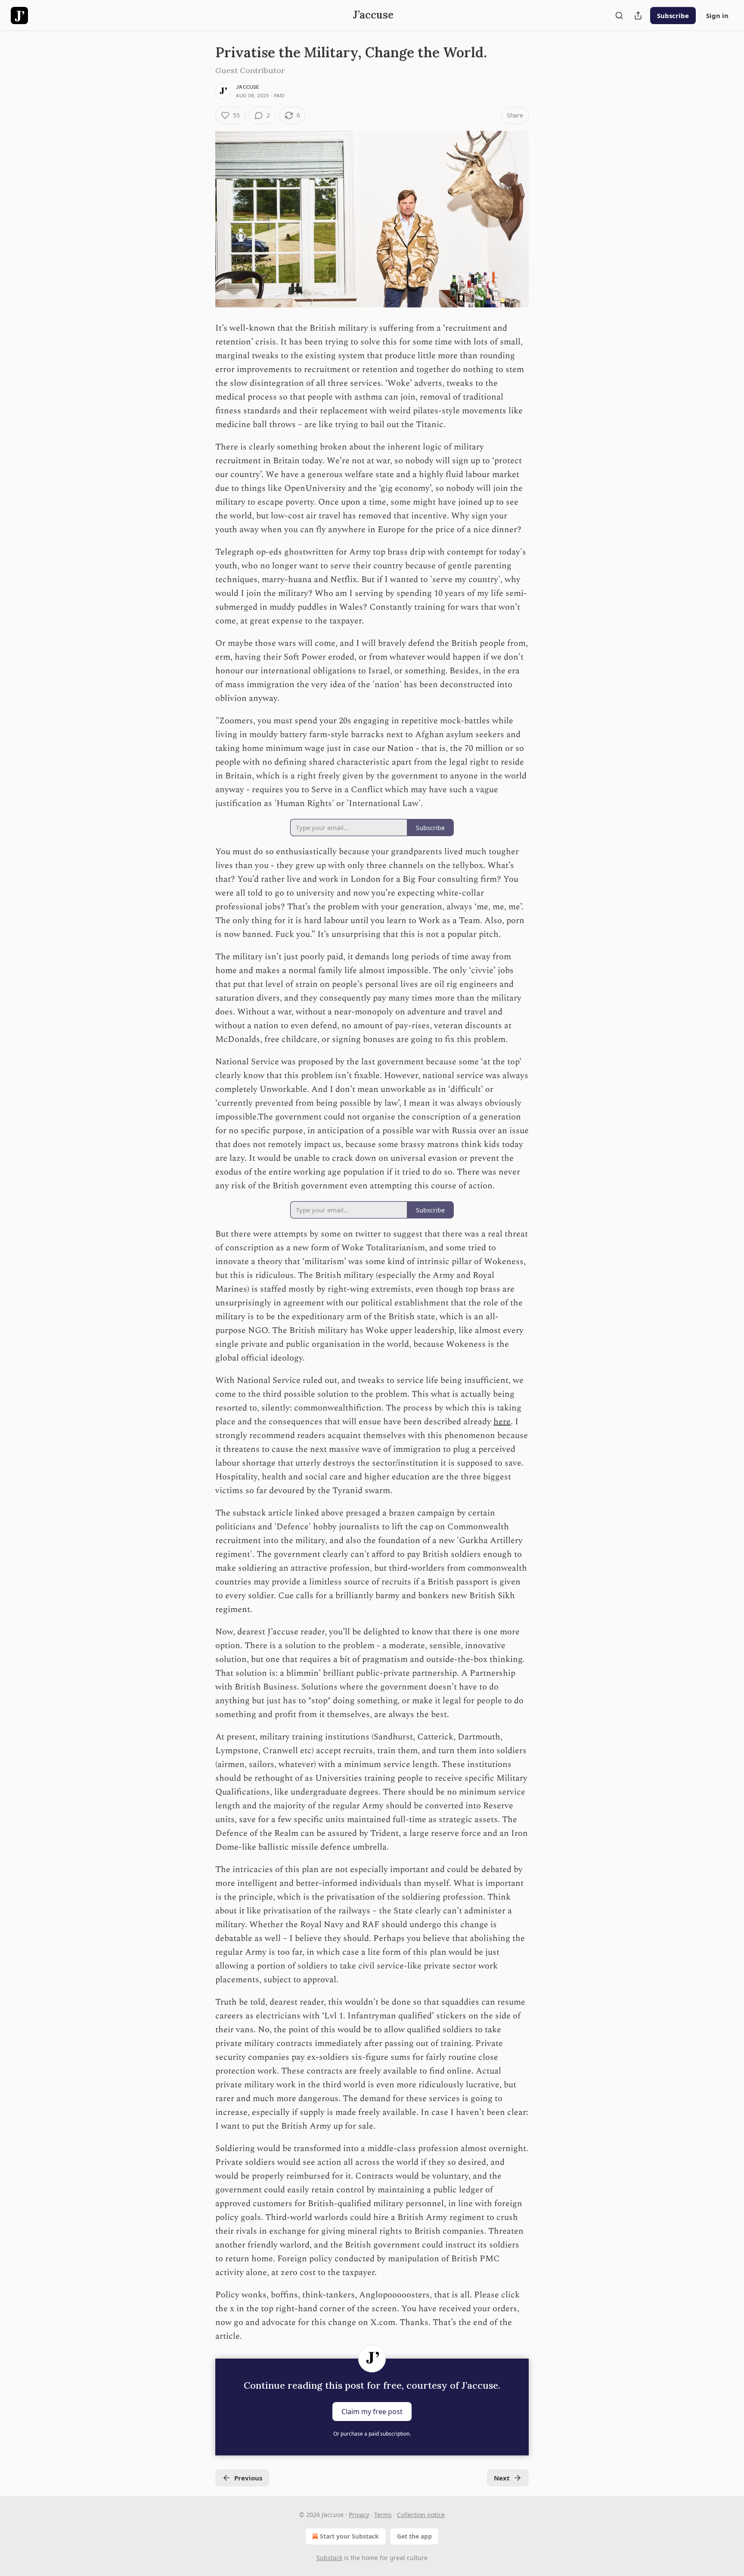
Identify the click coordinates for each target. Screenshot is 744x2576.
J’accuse (248, 87)
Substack (329, 2558)
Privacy (359, 2515)
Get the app (414, 2536)
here (502, 1422)
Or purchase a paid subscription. (372, 2434)
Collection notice (421, 2515)
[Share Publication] (638, 15)
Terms (383, 2515)
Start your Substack (349, 2536)
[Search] (619, 15)
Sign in (717, 15)
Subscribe (673, 15)
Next (502, 2478)
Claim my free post (372, 2412)
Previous (248, 2478)
